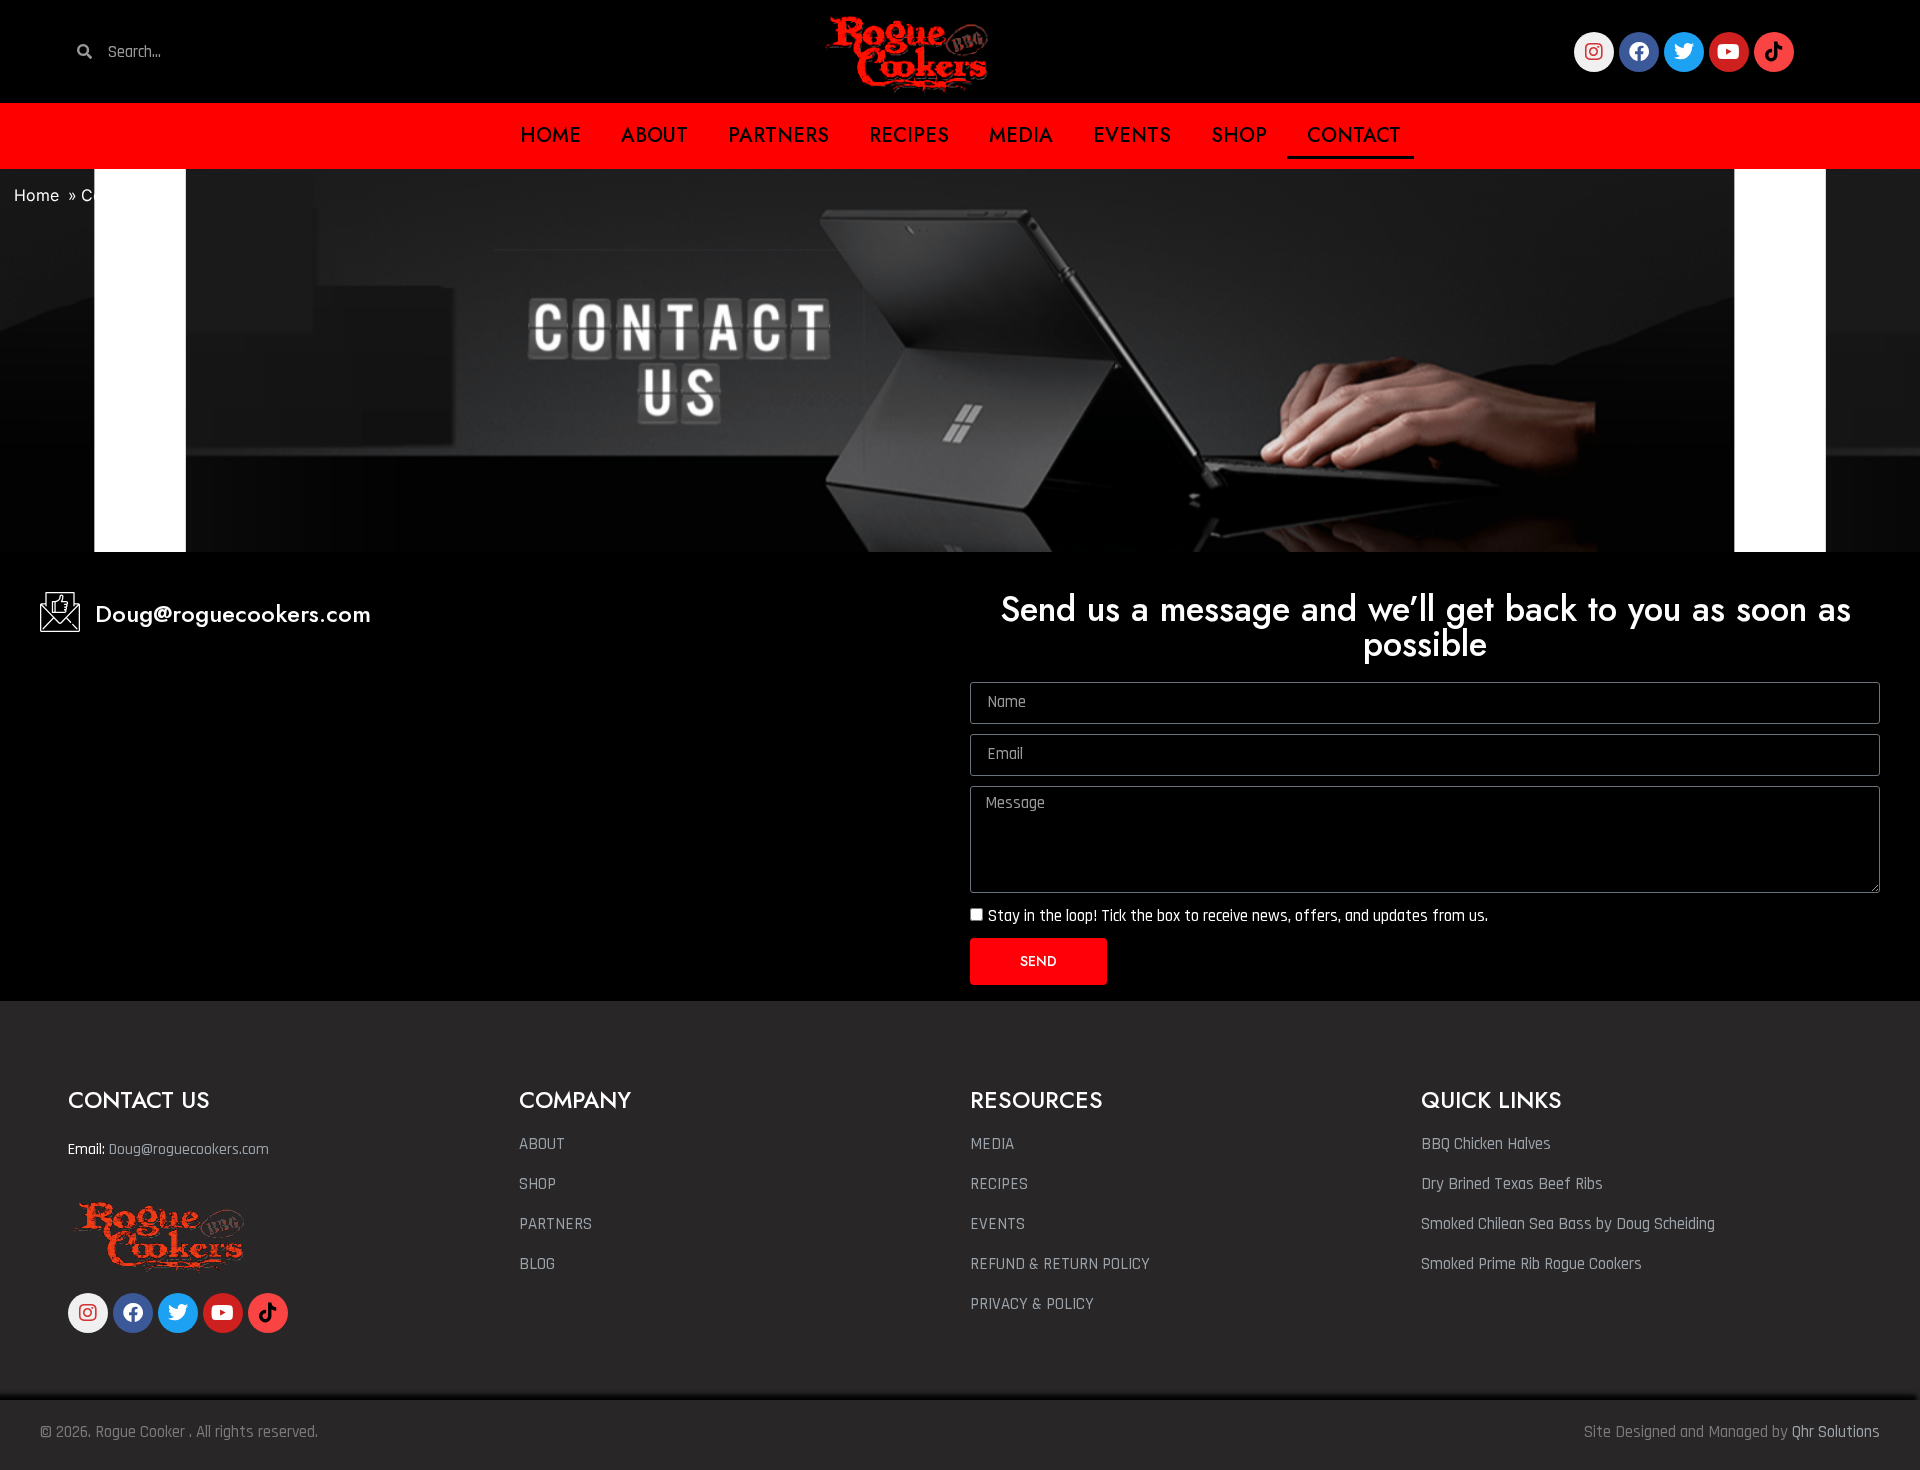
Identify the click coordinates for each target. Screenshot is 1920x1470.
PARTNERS (555, 1224)
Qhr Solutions (1836, 1432)
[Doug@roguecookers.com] (60, 612)
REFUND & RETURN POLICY (1060, 1264)
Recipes (909, 135)
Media (1021, 135)
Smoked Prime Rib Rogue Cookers (1531, 1264)
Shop (1239, 135)
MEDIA (992, 1144)
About (654, 135)
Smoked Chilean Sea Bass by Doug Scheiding (1568, 1224)
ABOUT (542, 1144)
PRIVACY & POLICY (1032, 1304)
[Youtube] (1729, 52)
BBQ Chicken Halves (1486, 1144)
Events (1132, 135)
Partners (778, 135)
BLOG (537, 1264)
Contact (1354, 135)
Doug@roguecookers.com (233, 613)
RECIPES (999, 1184)
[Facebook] (1639, 52)
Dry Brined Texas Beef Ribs (1512, 1184)
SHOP (537, 1184)
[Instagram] (1594, 52)
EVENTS (997, 1224)
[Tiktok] (1774, 52)
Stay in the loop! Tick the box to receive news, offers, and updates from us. (1238, 916)
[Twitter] (1684, 52)
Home (550, 135)
